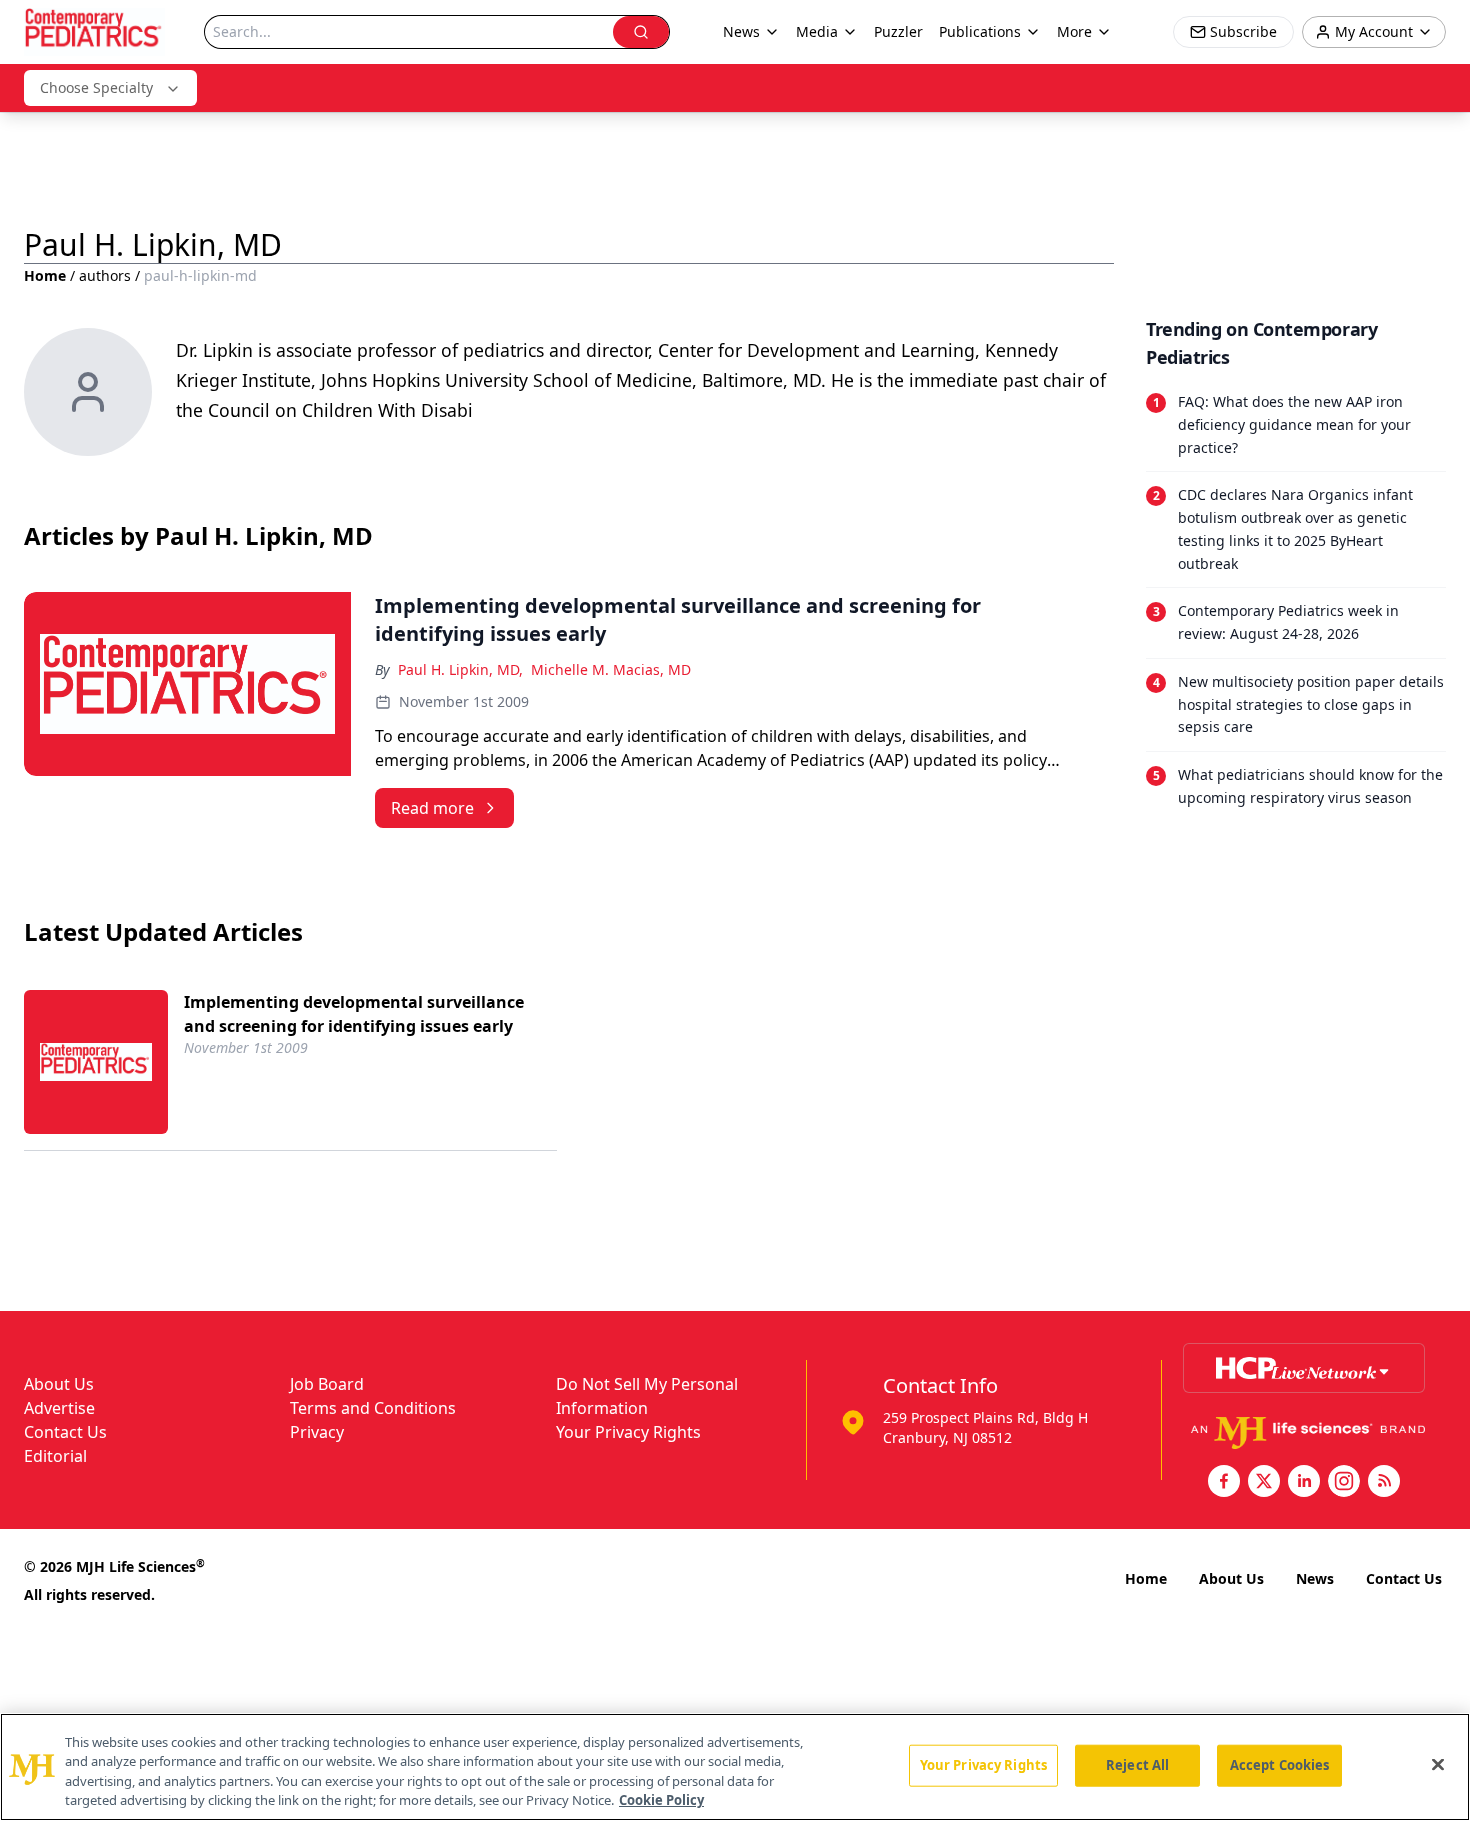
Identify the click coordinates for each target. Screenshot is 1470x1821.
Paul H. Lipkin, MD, (460, 669)
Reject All (1137, 1765)
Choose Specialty (96, 87)
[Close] (1438, 1764)
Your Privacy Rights (628, 1432)
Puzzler (898, 31)
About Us (59, 1384)
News (1315, 1578)
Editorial (55, 1456)
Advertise (59, 1408)
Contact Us (65, 1432)
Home (45, 275)
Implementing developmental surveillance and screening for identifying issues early (354, 1014)
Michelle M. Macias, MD (611, 669)
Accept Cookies (1280, 1765)
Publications (980, 31)
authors (105, 275)
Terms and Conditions (373, 1408)
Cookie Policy (661, 1800)
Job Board (327, 1384)
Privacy (317, 1432)
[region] (735, 1767)
